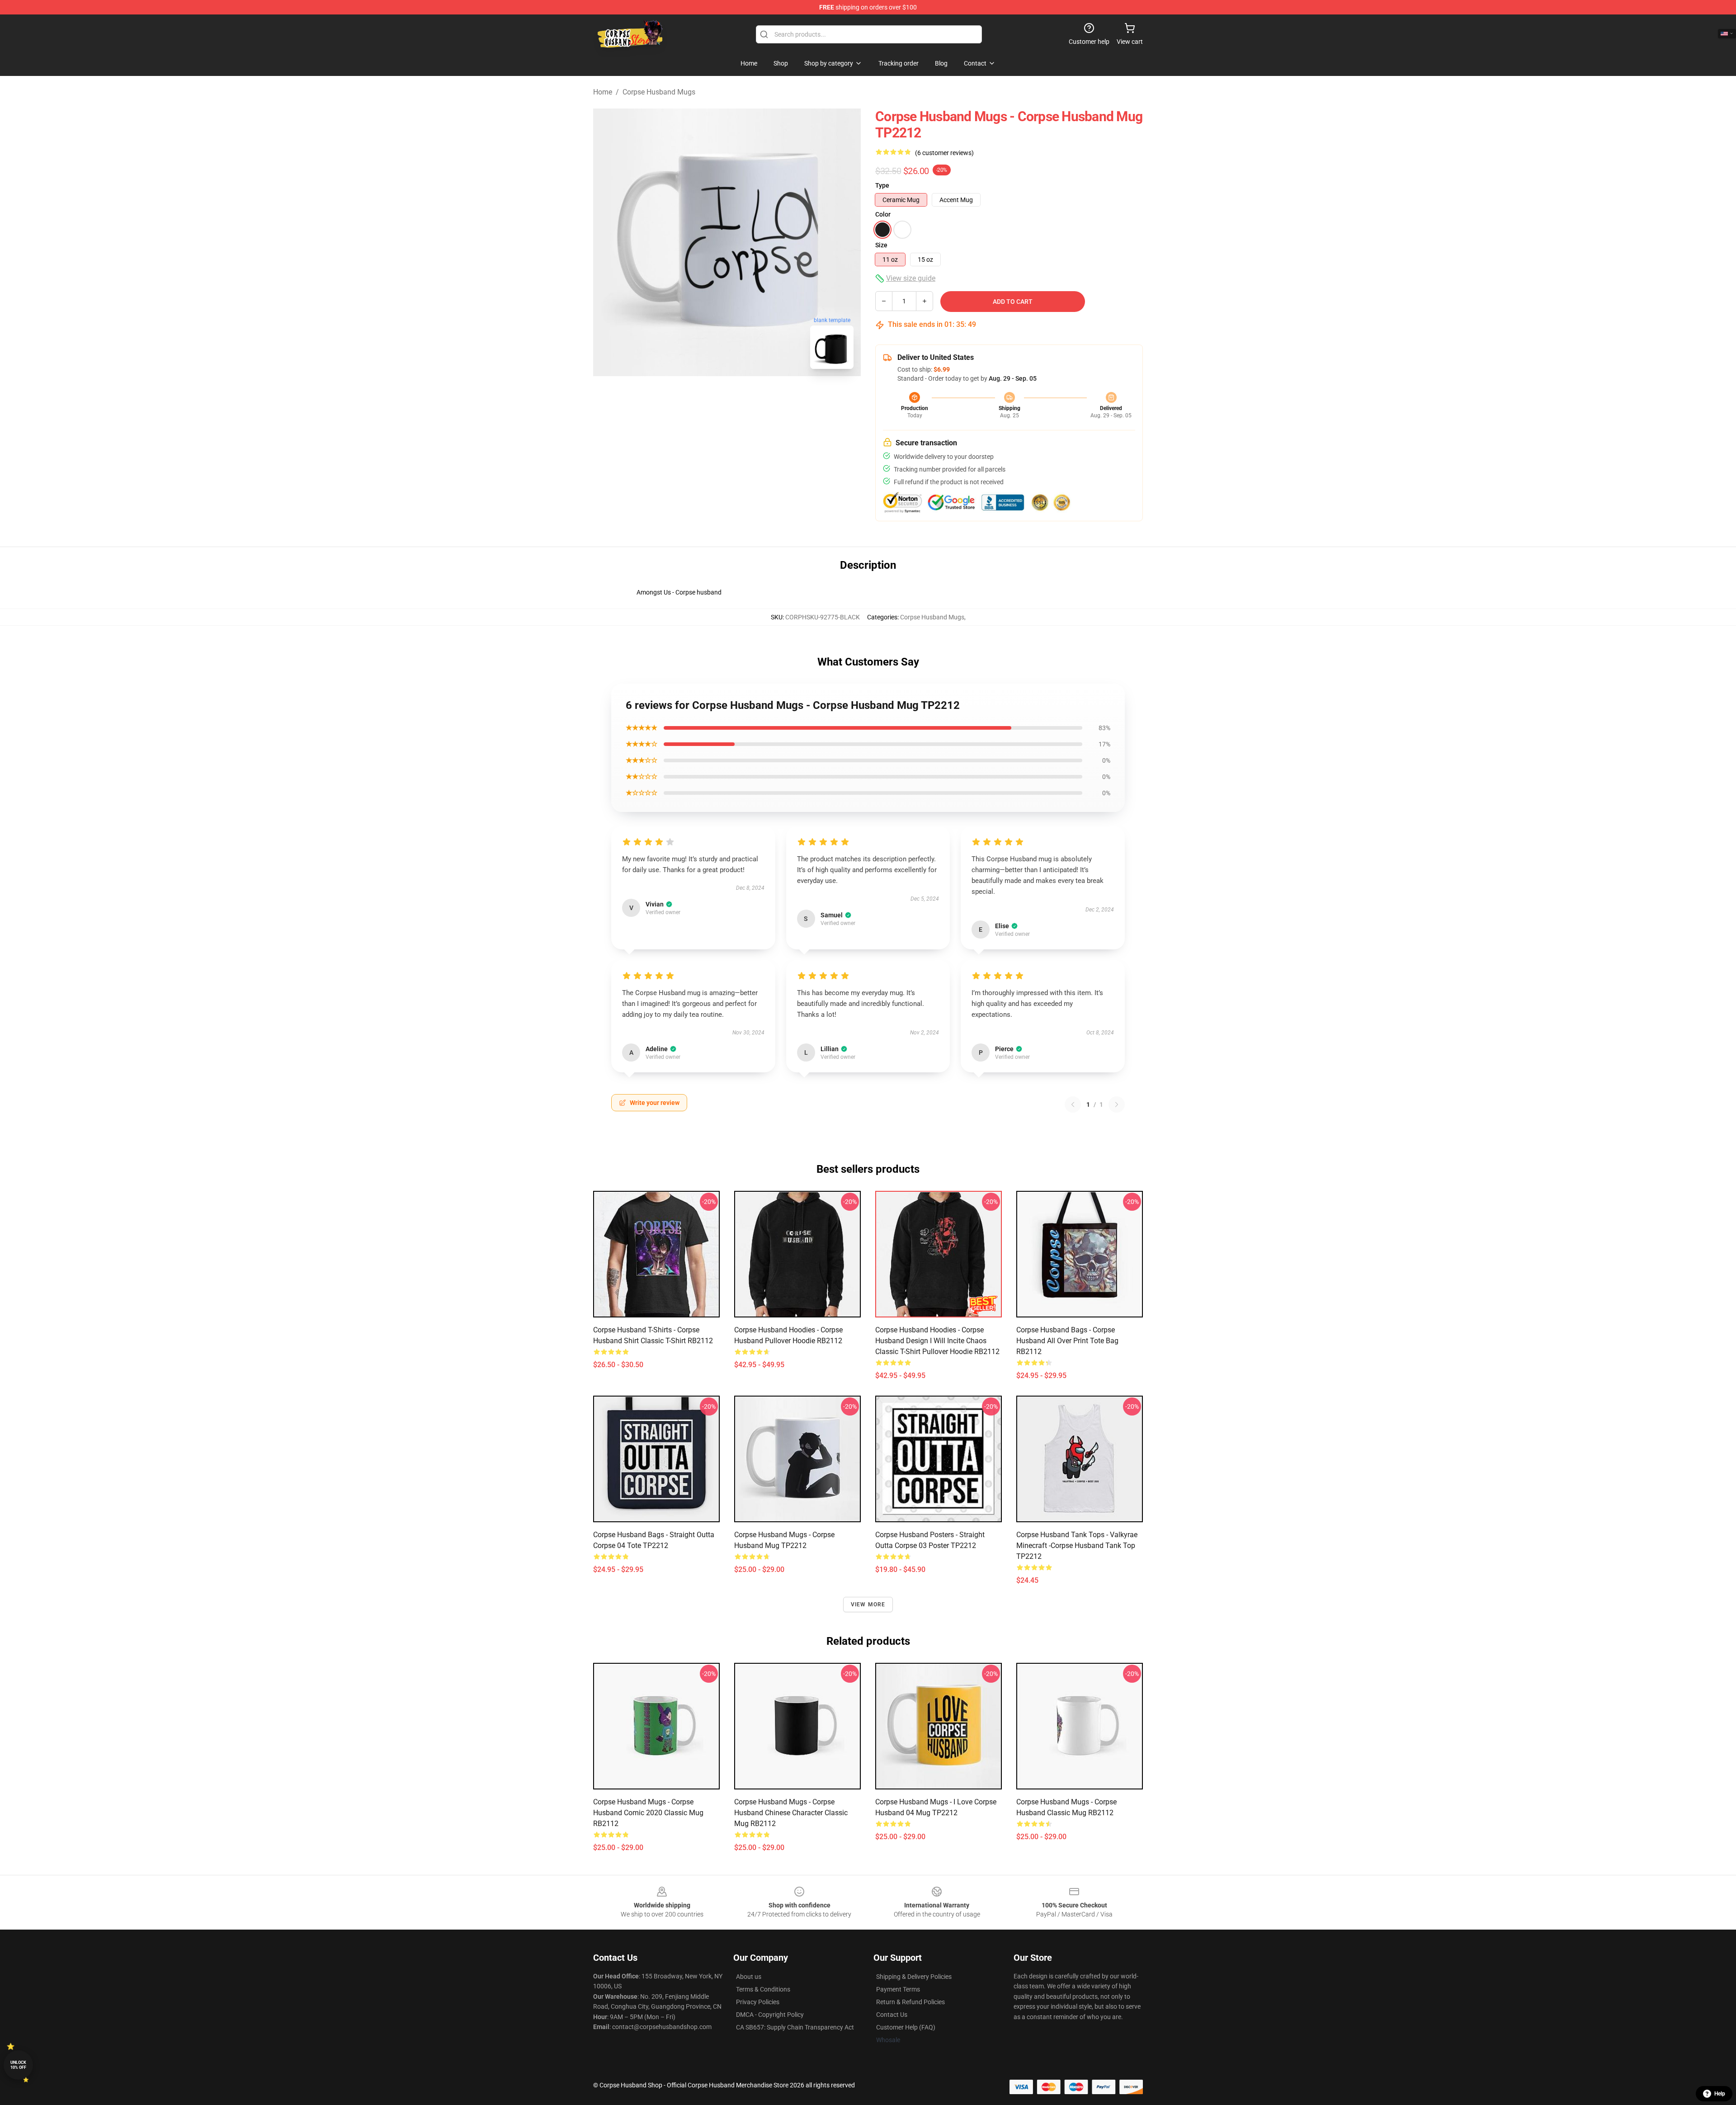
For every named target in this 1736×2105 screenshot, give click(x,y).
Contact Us (892, 2015)
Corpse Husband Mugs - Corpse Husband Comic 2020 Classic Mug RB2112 (648, 1813)
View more (868, 1605)
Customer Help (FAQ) (906, 2027)
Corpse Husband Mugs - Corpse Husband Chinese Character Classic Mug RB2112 (791, 1813)
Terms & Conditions (763, 1989)
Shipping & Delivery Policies (914, 1977)
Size (881, 245)
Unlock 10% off (18, 2065)
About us (749, 1977)
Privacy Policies (758, 2002)
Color (883, 214)
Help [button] (1720, 2094)
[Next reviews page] (1117, 1104)
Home (603, 92)
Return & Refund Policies (910, 2002)
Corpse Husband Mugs (659, 92)
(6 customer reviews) (944, 153)
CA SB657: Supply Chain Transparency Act (795, 2027)
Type (882, 185)
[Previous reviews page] (1073, 1104)
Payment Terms (898, 1989)
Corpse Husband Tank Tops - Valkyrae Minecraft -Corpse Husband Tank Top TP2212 (1077, 1546)
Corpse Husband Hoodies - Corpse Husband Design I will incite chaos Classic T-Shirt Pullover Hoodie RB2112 (937, 1341)
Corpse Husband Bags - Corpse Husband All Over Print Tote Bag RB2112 (1067, 1341)
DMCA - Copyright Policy (770, 2015)
